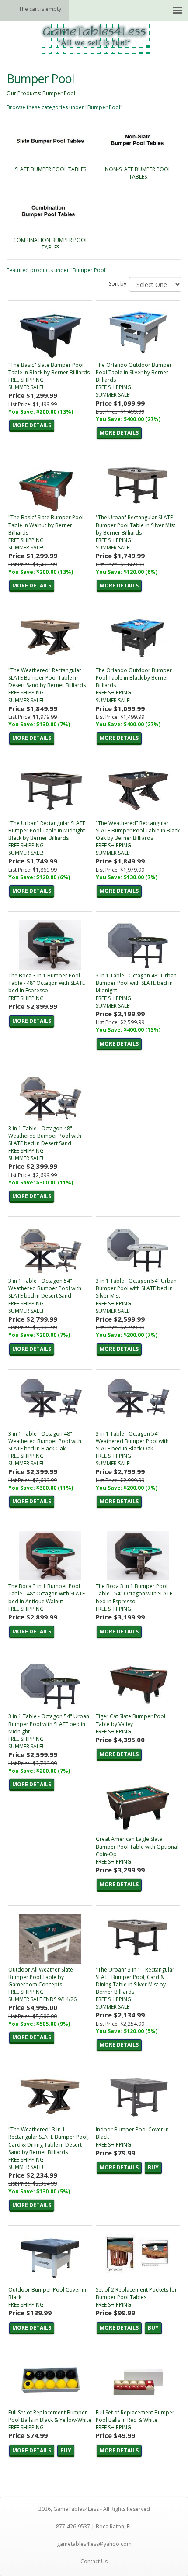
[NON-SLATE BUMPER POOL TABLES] (138, 141)
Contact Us (94, 2561)
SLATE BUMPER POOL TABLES (50, 169)
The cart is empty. (41, 9)
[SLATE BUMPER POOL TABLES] (50, 141)
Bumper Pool (59, 93)
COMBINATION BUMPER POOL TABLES (50, 244)
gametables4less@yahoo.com (94, 2544)
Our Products (23, 93)
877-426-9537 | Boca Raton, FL (94, 2526)
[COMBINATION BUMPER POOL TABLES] (50, 212)
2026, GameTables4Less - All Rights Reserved (94, 2509)
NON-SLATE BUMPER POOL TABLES (138, 173)
